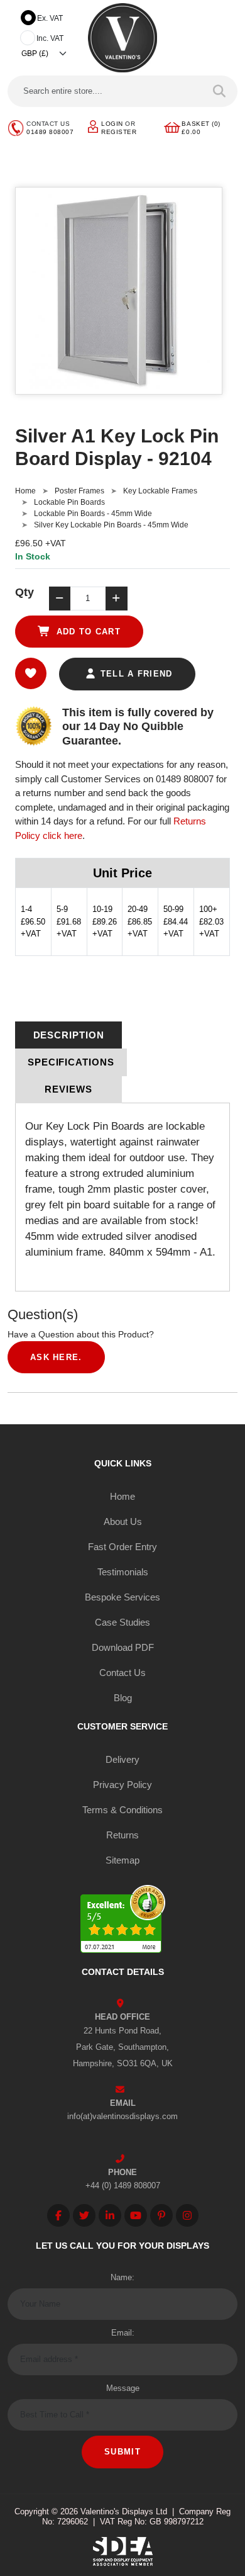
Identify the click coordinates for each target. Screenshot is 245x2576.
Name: (122, 2277)
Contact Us (122, 1673)
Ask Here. (56, 1357)
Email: (123, 2333)
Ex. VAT (50, 18)
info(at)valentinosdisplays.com (122, 2116)
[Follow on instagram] (187, 2215)
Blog (123, 1698)
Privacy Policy (122, 1785)
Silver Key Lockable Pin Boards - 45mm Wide (111, 525)
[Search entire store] (220, 91)
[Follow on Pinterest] (161, 2215)
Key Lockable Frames (160, 491)
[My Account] (93, 126)
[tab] (68, 1035)
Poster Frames (79, 491)
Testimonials (123, 1572)
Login (112, 124)
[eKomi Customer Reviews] (123, 1921)
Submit (122, 2452)
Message (123, 2388)
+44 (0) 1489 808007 (123, 2185)
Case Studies (122, 1622)
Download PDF (123, 1647)
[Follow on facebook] (58, 2215)
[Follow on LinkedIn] (110, 2215)
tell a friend (134, 674)
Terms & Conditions (122, 1810)
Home (25, 491)
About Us (123, 1521)
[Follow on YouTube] (136, 2215)
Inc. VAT (50, 38)
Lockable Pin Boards (69, 502)
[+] (116, 599)
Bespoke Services (122, 1597)
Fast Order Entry (122, 1547)
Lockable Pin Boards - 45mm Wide (93, 514)
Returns (122, 1835)
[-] (60, 599)
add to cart (87, 632)
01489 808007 (50, 132)
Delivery (122, 1759)
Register (119, 132)
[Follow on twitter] (84, 2215)
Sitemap (122, 1860)
